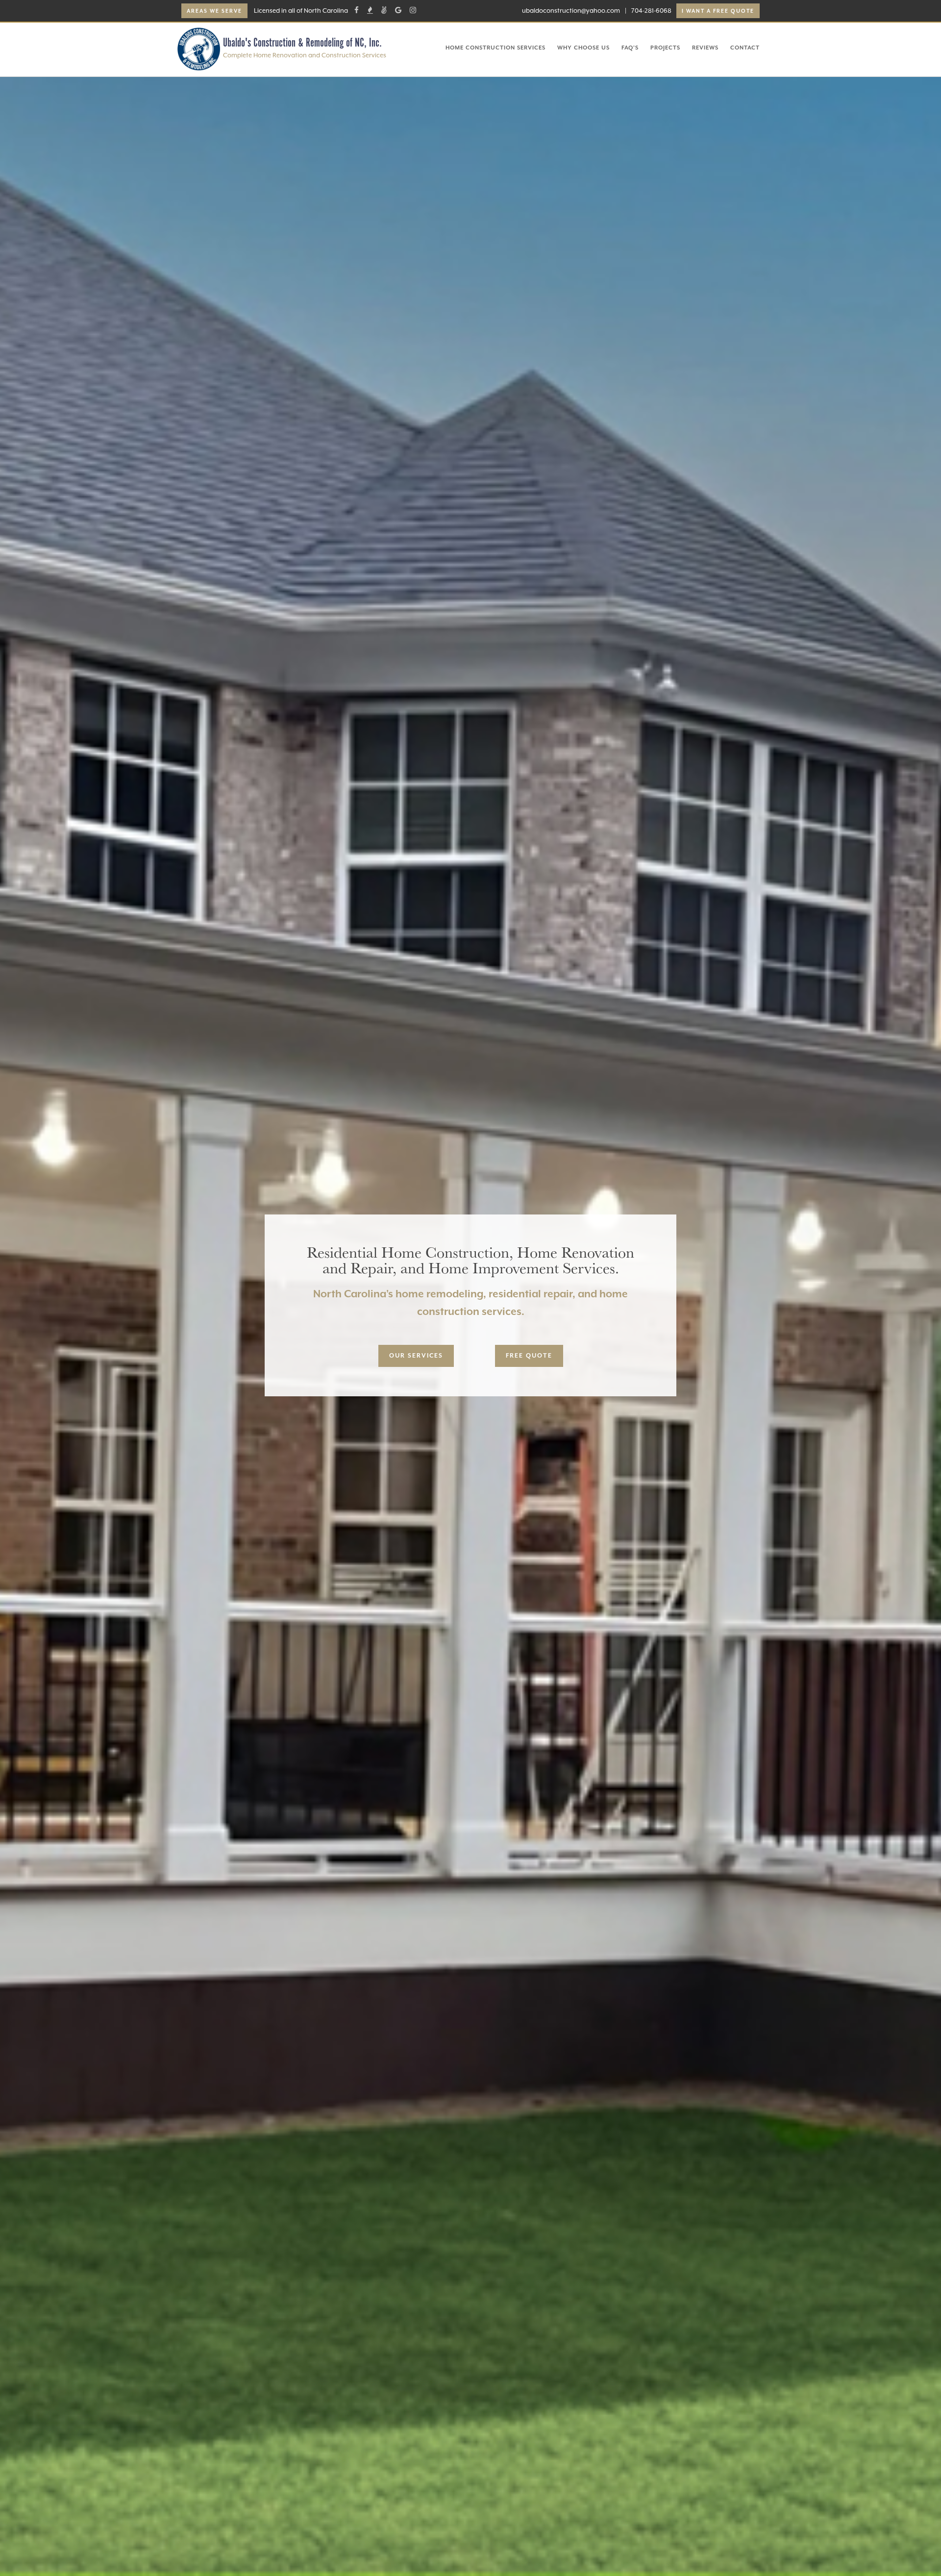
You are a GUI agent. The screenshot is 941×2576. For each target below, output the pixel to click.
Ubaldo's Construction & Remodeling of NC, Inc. (302, 43)
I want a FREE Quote (718, 11)
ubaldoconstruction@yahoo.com (571, 11)
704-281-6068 (651, 11)
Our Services (416, 1356)
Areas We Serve (214, 11)
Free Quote (529, 1356)
